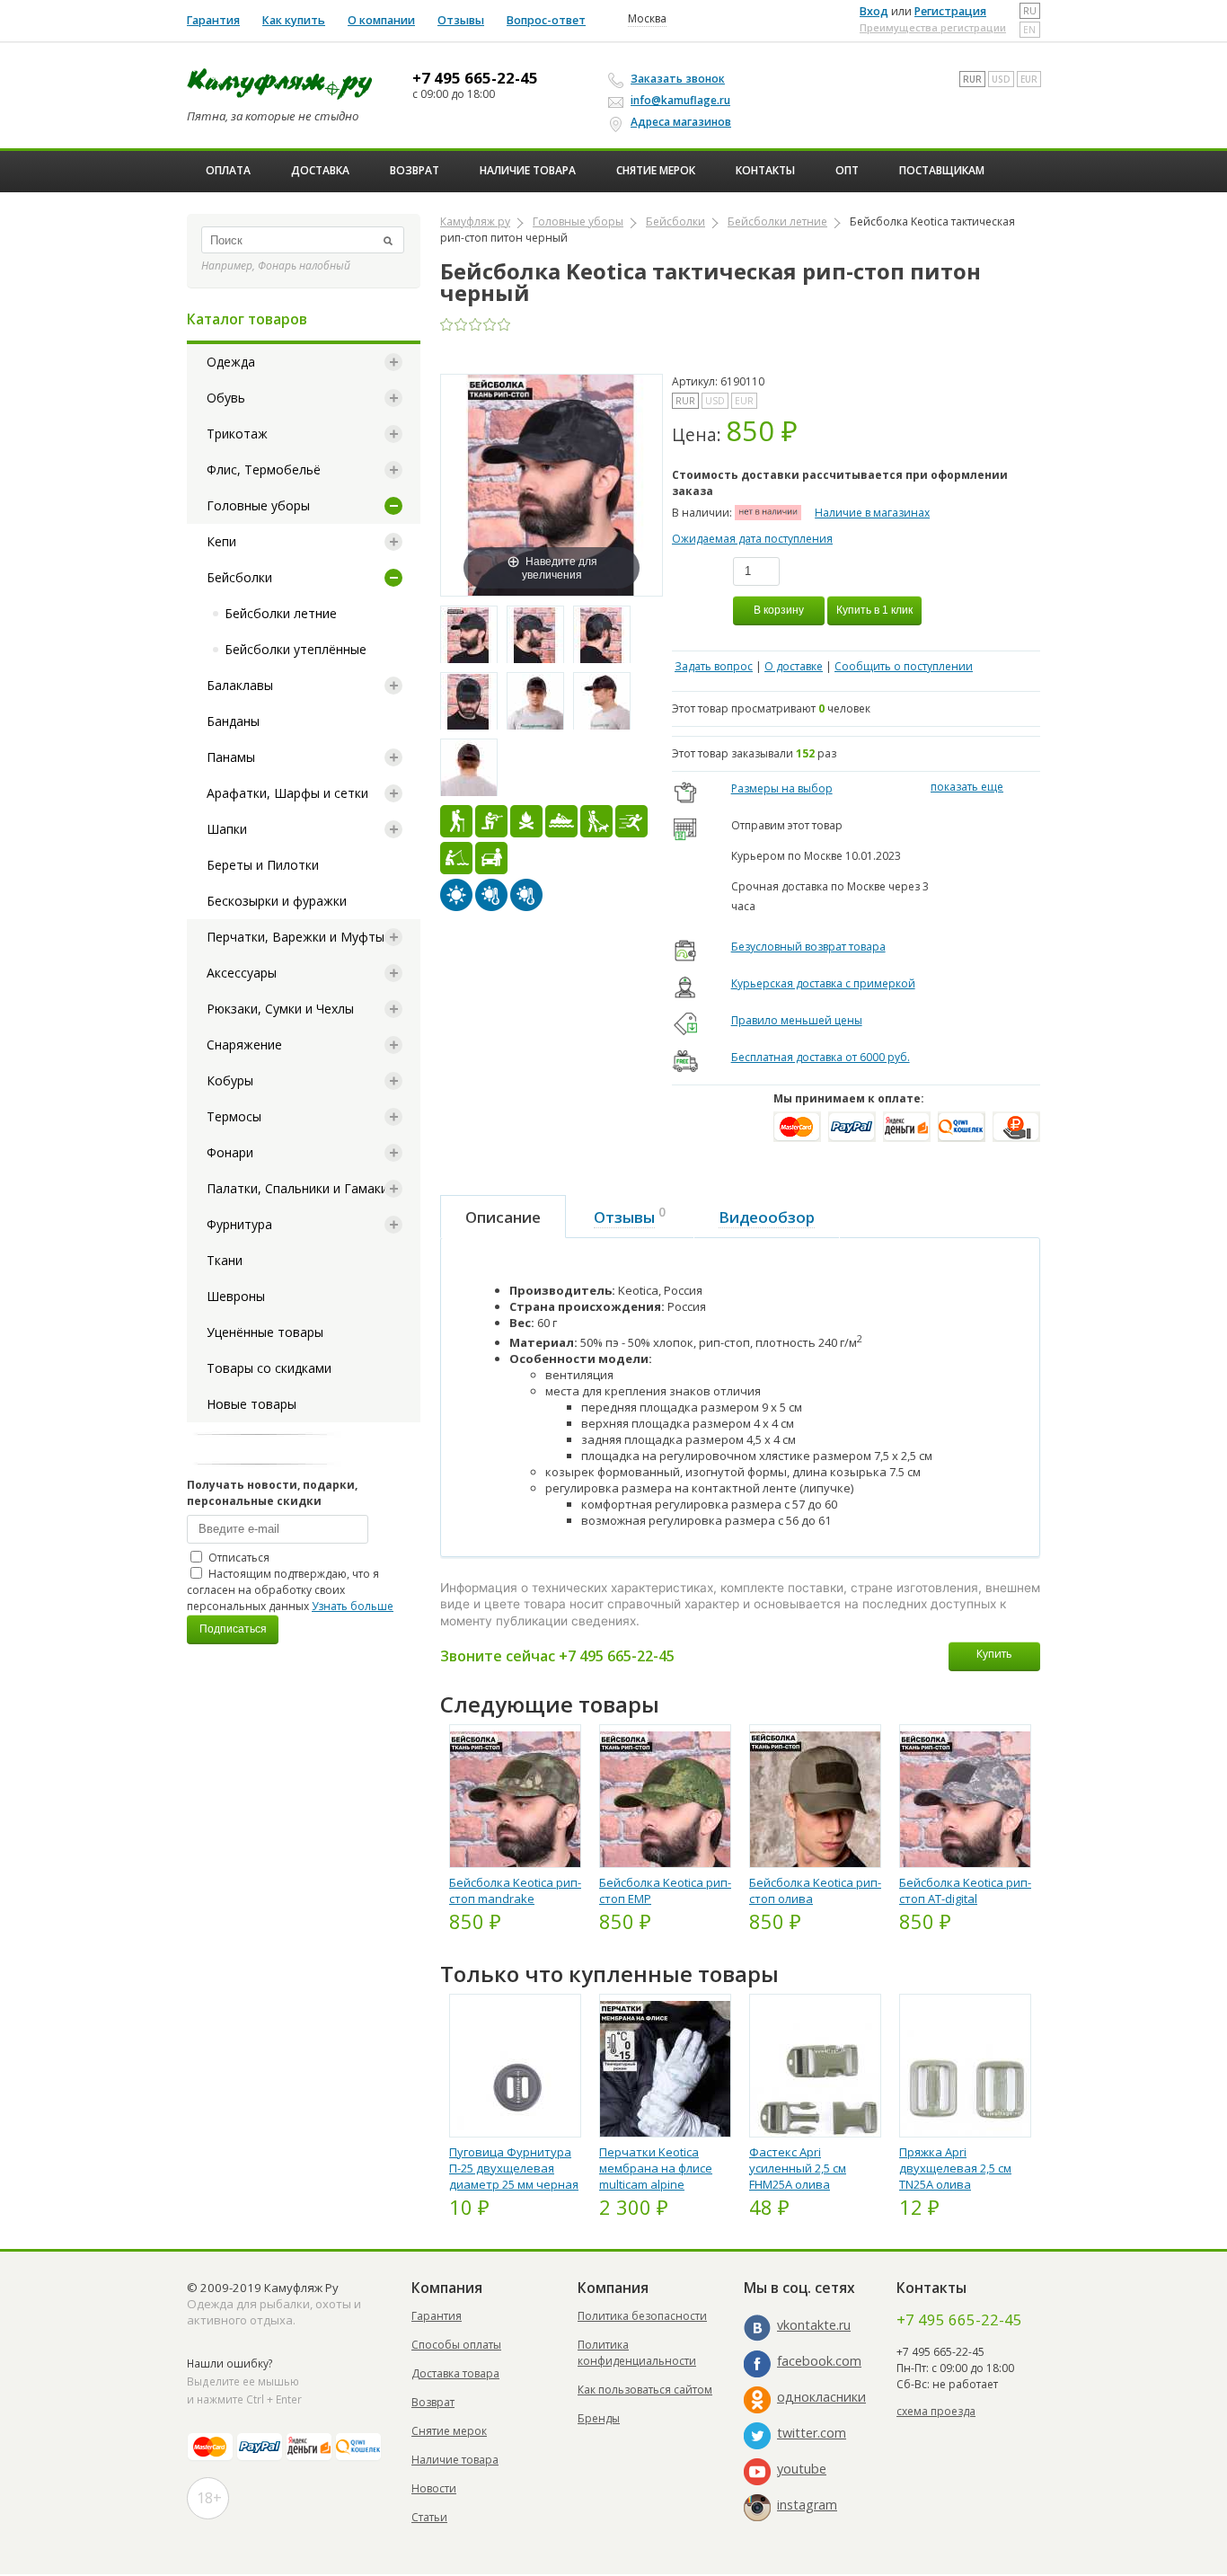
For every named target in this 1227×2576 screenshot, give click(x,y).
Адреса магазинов (681, 122)
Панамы (231, 757)
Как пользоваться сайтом (645, 2390)
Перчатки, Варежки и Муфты (296, 937)
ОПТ (847, 170)
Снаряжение (244, 1045)
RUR (972, 79)
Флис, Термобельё (264, 469)
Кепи (221, 541)
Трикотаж (237, 434)
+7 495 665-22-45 (475, 78)
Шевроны (236, 1296)
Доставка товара (455, 2373)
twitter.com (812, 2433)
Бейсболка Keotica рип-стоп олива (815, 1890)
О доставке (794, 666)
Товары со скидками (269, 1368)
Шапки (227, 829)
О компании (381, 20)
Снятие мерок (656, 170)
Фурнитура (239, 1224)
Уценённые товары (265, 1332)
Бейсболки (239, 577)
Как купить (294, 20)
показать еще (967, 787)
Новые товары (252, 1404)
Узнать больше (353, 1606)
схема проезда (936, 2411)
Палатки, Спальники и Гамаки (297, 1188)
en (1029, 30)
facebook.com (819, 2361)
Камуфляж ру (475, 221)
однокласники (821, 2397)
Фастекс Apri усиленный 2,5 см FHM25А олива (798, 2168)
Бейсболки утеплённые (296, 649)
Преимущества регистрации (933, 27)
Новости (434, 2488)
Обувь (226, 398)
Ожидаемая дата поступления (752, 539)
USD (1001, 79)
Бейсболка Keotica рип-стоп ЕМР (665, 1890)
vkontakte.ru (814, 2325)
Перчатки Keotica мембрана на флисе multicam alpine (656, 2168)
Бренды (599, 2418)
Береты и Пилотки (263, 865)
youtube (802, 2469)
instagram (807, 2505)
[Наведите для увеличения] (552, 484)
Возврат (415, 170)
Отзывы (461, 20)
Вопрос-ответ (546, 20)
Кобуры (230, 1080)
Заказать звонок (678, 79)
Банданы (233, 721)
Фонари (230, 1152)
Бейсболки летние (281, 613)
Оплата (228, 170)
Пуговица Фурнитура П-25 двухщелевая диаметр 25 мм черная (514, 2168)
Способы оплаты (456, 2345)
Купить (994, 1654)
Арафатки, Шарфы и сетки (287, 793)
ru (1030, 11)
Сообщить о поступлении (904, 666)
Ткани (225, 1260)
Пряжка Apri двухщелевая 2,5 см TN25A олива (955, 2168)
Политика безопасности (642, 2316)
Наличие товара (528, 170)
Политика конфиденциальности (637, 2353)
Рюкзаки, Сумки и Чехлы (280, 1009)
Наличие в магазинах (872, 513)
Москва (647, 19)
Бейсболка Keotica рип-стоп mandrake (515, 1890)
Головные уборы (258, 505)
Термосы (234, 1116)
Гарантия (213, 20)
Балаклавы (240, 685)
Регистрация (950, 11)
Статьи (429, 2517)
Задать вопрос (714, 666)
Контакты (765, 170)
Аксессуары (242, 973)
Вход (874, 11)
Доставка (320, 170)
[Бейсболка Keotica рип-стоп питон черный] (469, 635)
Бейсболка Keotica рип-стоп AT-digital (965, 1890)
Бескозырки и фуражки (277, 901)
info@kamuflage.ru (680, 100)
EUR (1029, 79)
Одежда (231, 362)
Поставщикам (942, 170)
